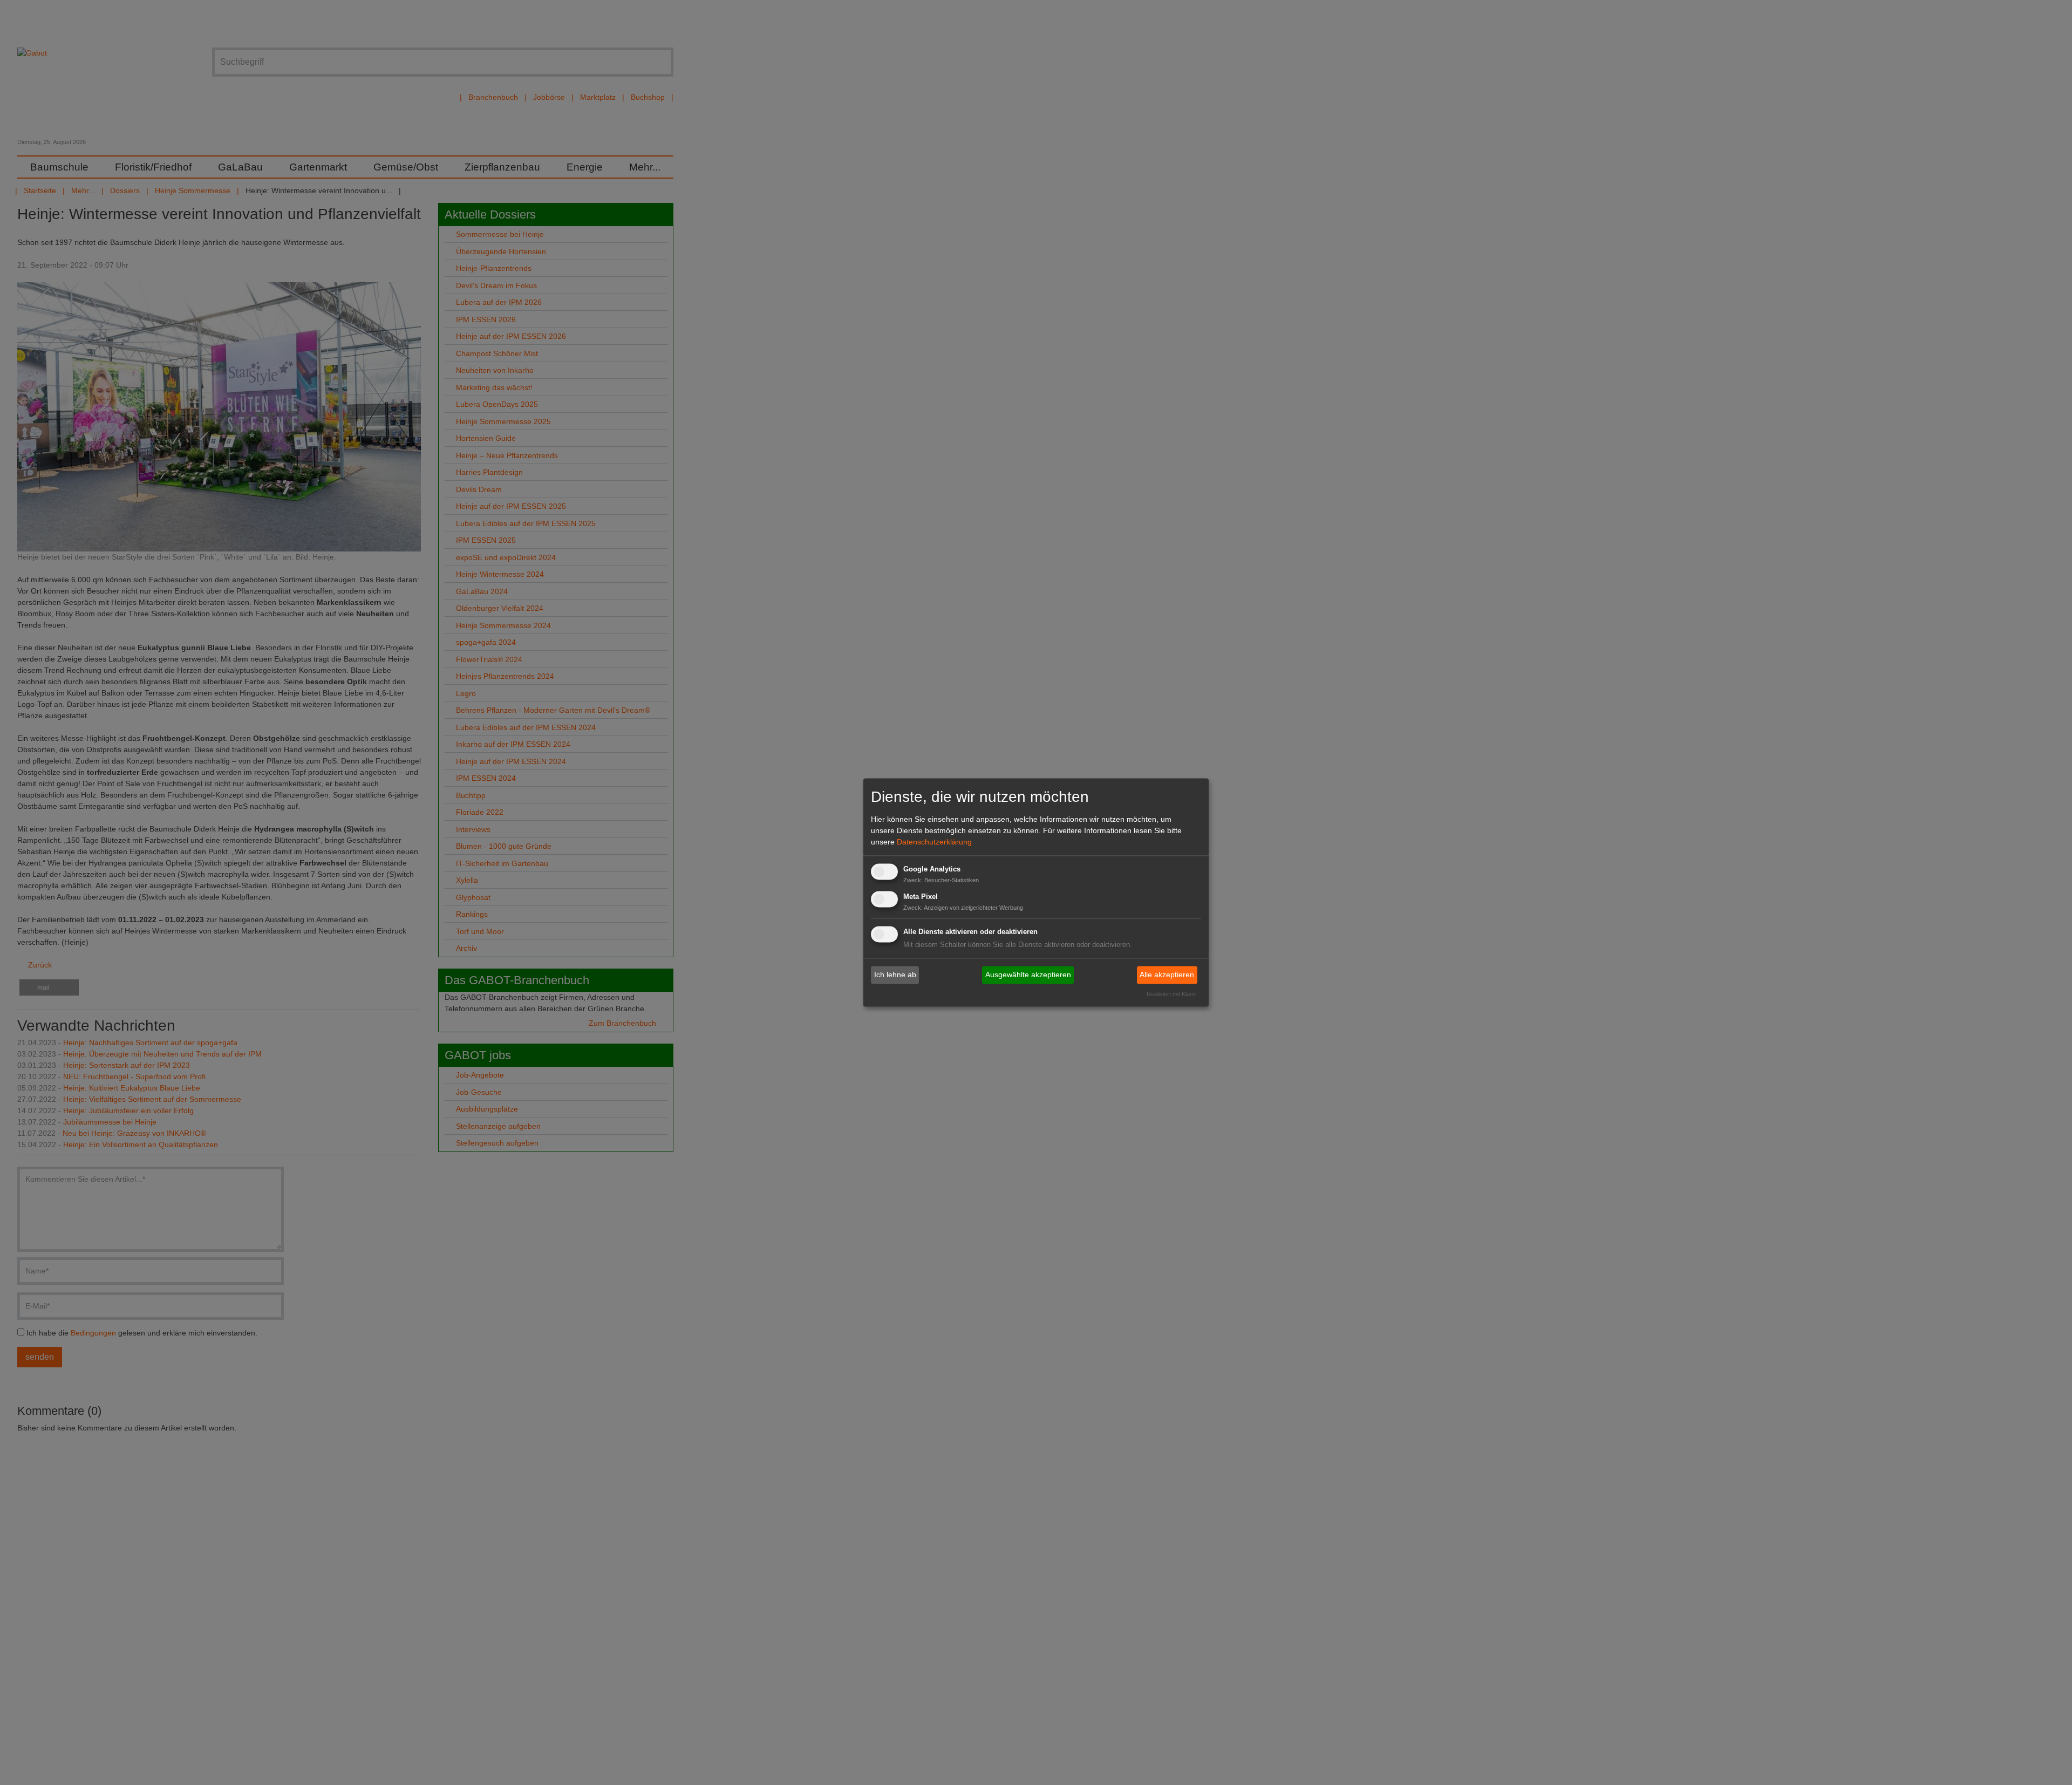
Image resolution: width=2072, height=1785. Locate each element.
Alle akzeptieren (1167, 975)
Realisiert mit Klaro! (1172, 994)
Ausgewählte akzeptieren (1028, 975)
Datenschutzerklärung (934, 842)
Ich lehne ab (895, 975)
